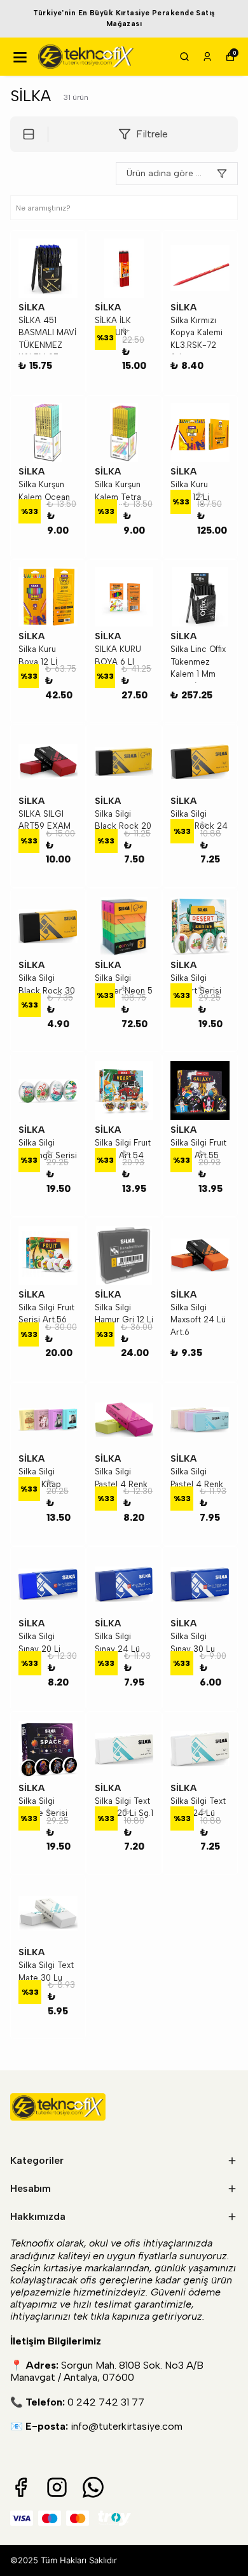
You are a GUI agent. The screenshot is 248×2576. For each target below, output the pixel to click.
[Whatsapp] (93, 2487)
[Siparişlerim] (207, 57)
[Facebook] (21, 2487)
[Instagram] (57, 2487)
